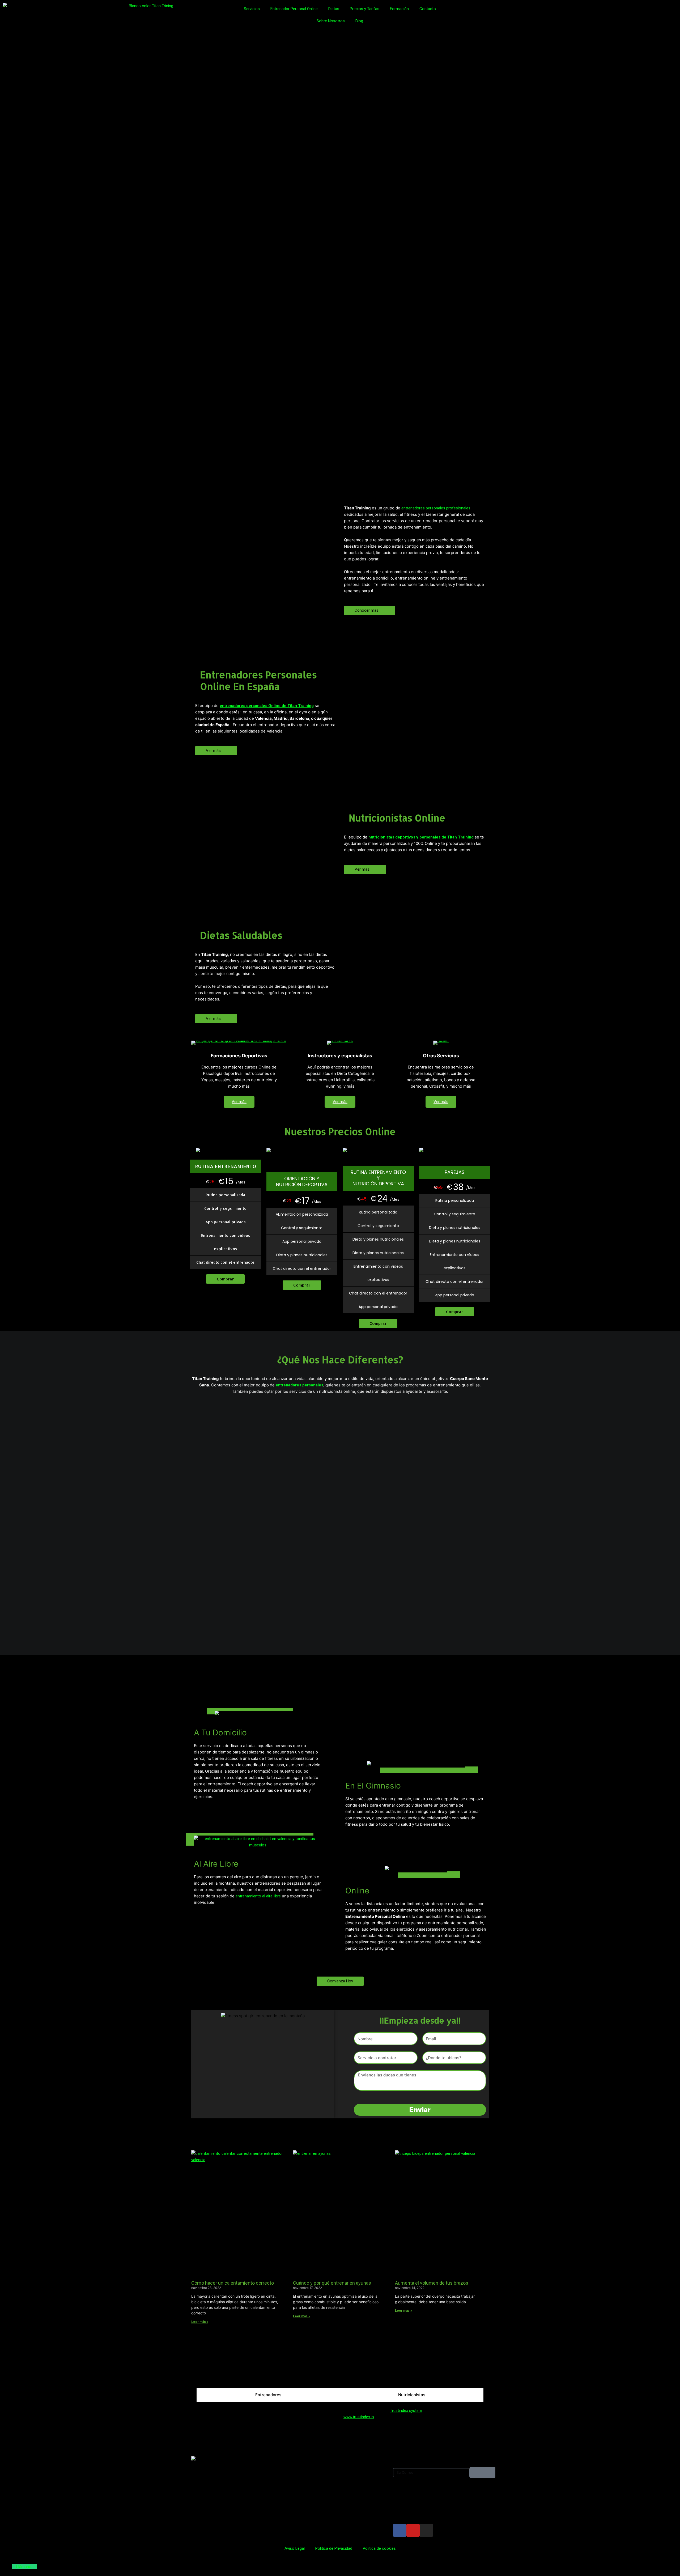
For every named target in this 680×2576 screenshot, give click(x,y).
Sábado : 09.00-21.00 (310, 2492)
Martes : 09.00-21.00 (310, 2454)
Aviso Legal (295, 2548)
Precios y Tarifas (365, 9)
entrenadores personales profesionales (436, 508)
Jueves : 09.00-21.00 (310, 2473)
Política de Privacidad (334, 2548)
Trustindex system (406, 2411)
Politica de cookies (379, 2548)
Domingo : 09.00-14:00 (312, 2502)
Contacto (428, 9)
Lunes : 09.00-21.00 (309, 2444)
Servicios (252, 9)
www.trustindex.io (359, 2417)
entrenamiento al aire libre (258, 1896)
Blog (359, 21)
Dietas (334, 9)
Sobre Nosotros (331, 21)
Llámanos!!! (26, 2567)
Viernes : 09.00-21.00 (310, 2483)
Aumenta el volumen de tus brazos (432, 2283)
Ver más (239, 1102)
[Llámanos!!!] (14, 2567)
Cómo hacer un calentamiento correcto (233, 2283)
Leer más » (200, 2322)
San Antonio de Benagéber (222, 2375)
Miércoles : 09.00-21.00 (312, 2463)
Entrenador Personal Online (294, 9)
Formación (399, 9)
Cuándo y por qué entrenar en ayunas (332, 2283)
